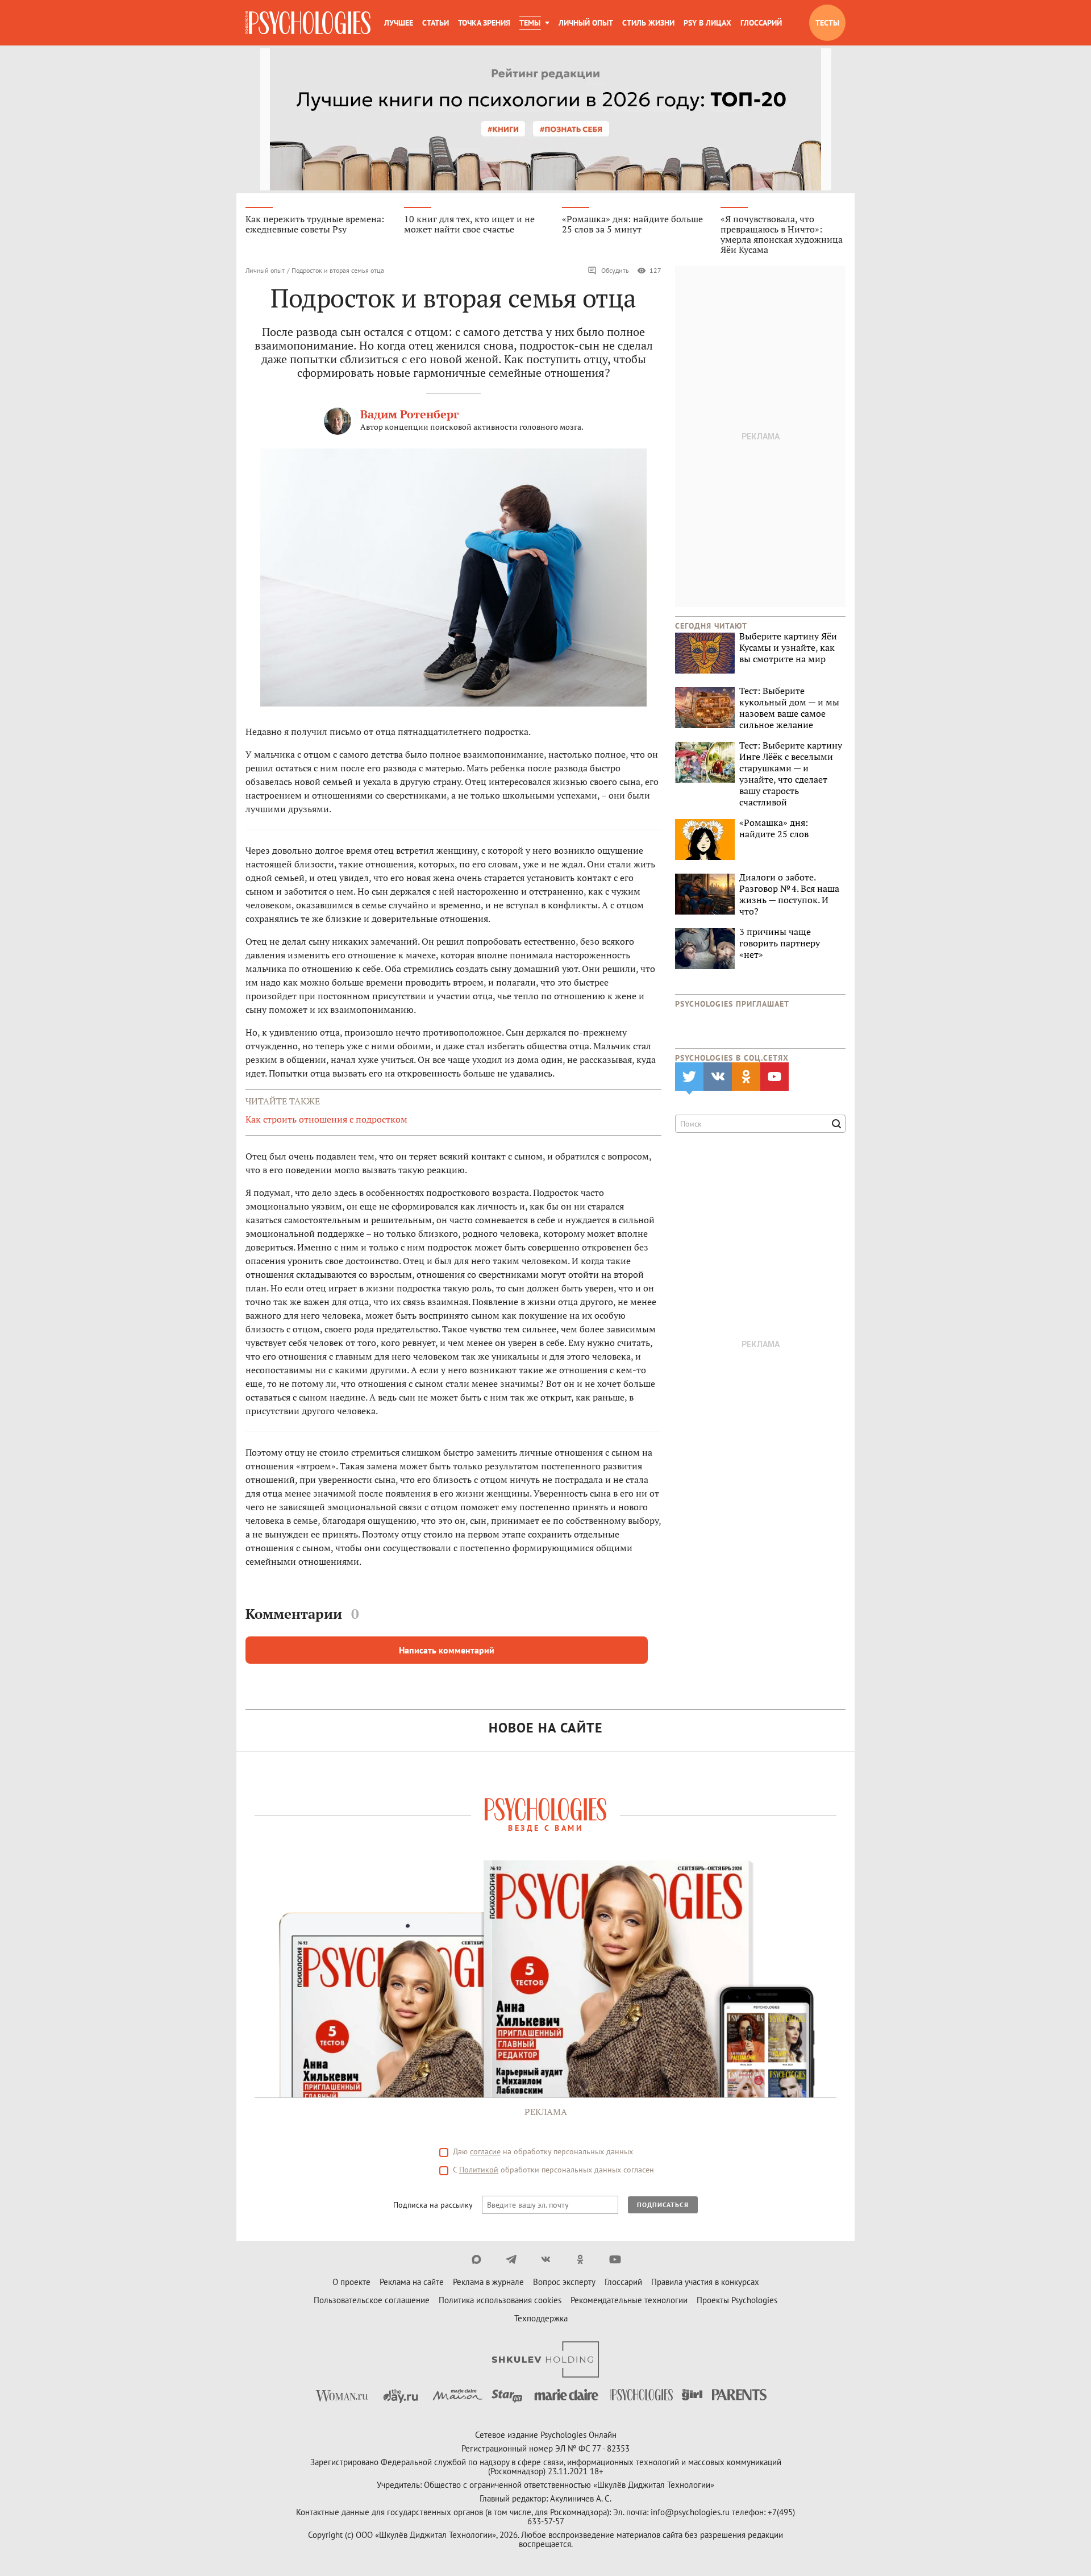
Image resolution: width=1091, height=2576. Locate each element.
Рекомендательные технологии (629, 2300)
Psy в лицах (707, 23)
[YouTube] (615, 2259)
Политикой (479, 2170)
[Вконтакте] (546, 2259)
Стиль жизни (648, 23)
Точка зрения (484, 23)
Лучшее (399, 23)
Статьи (436, 23)
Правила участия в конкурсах (705, 2282)
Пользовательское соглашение (372, 2300)
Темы (530, 23)
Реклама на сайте (412, 2282)
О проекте (351, 2282)
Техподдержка (541, 2318)
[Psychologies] (308, 23)
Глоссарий (761, 23)
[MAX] (476, 2259)
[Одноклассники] (580, 2259)
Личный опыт (586, 23)
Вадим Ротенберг (409, 414)
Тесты (827, 23)
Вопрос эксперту (564, 2282)
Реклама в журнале (488, 2282)
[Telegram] (511, 2259)
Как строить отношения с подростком (326, 1119)
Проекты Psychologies (737, 2300)
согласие (485, 2151)
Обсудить (615, 270)
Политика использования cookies (500, 2300)
